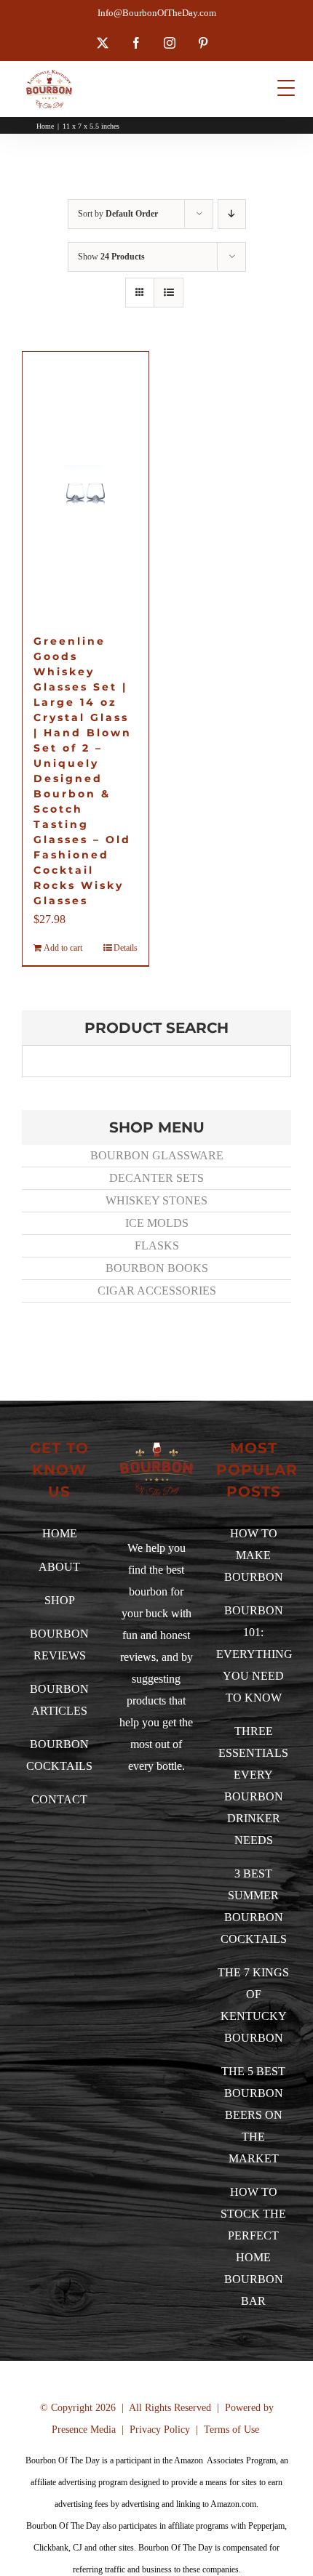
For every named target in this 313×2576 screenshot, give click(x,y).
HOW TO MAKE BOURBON (254, 1555)
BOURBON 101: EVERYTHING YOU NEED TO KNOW (254, 1654)
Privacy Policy (160, 2430)
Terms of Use (231, 2430)
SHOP (60, 1600)
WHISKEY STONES (156, 1200)
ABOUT (59, 1567)
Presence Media (84, 2430)
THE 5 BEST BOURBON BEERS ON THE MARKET (253, 2115)
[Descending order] (232, 214)
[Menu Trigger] (286, 88)
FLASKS (157, 1245)
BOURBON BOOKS (157, 1268)
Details (126, 948)
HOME (60, 1533)
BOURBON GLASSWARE (157, 1155)
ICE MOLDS (157, 1223)
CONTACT (59, 1799)
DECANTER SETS (156, 1178)
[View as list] (169, 293)
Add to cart (63, 948)
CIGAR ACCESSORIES (157, 1291)
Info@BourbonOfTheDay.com (157, 13)
